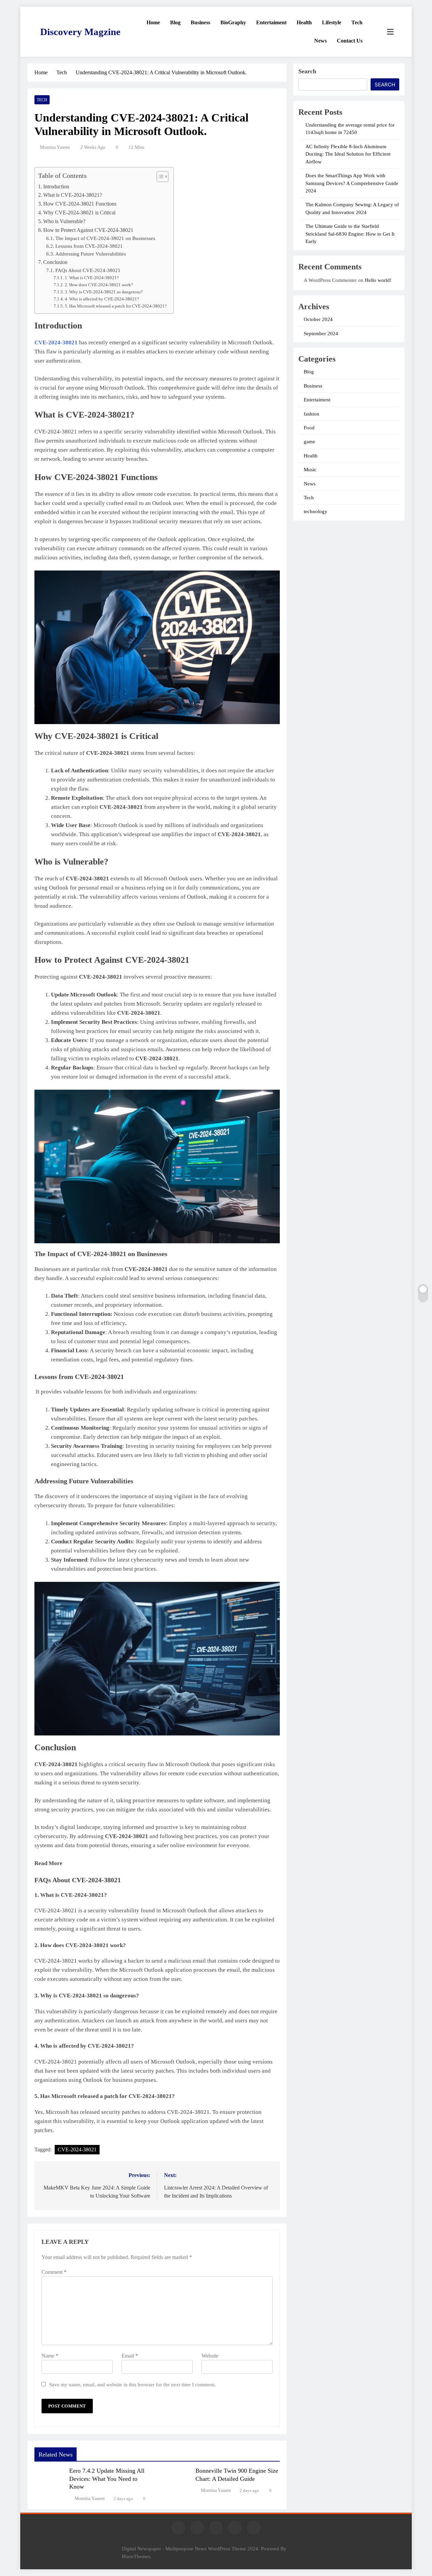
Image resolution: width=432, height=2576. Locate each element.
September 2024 (321, 334)
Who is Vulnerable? (64, 221)
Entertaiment (271, 22)
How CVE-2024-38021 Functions (80, 204)
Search (307, 71)
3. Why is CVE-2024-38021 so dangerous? (104, 292)
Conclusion (55, 262)
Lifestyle (332, 22)
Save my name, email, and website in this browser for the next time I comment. (133, 2384)
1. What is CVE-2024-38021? (92, 278)
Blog (175, 22)
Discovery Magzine (80, 32)
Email (130, 2356)
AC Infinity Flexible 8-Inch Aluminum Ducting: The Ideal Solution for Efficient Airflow (348, 154)
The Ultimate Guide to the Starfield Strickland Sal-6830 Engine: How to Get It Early (350, 234)
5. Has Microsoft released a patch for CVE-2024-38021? (116, 306)
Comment (54, 2272)
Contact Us (350, 41)
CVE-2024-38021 (56, 342)
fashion (312, 414)
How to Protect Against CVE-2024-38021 (88, 230)
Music (310, 470)
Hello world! (378, 280)
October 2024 (318, 319)
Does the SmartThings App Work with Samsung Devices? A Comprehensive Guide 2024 (352, 183)
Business (200, 22)
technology (316, 511)
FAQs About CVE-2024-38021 (88, 270)
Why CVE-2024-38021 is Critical (79, 213)
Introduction (56, 187)
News (320, 41)
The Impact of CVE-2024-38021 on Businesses (105, 238)
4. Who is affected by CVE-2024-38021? (102, 299)
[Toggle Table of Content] (159, 177)
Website (210, 2356)
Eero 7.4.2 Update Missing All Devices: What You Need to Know (107, 2479)
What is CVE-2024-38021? (73, 195)
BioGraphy (233, 22)
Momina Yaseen (55, 147)
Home (153, 22)
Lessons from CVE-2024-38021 (89, 246)
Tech (357, 22)
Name (50, 2356)
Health (304, 22)
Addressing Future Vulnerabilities (91, 254)
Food (309, 428)
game (309, 442)
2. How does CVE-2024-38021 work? (99, 285)
